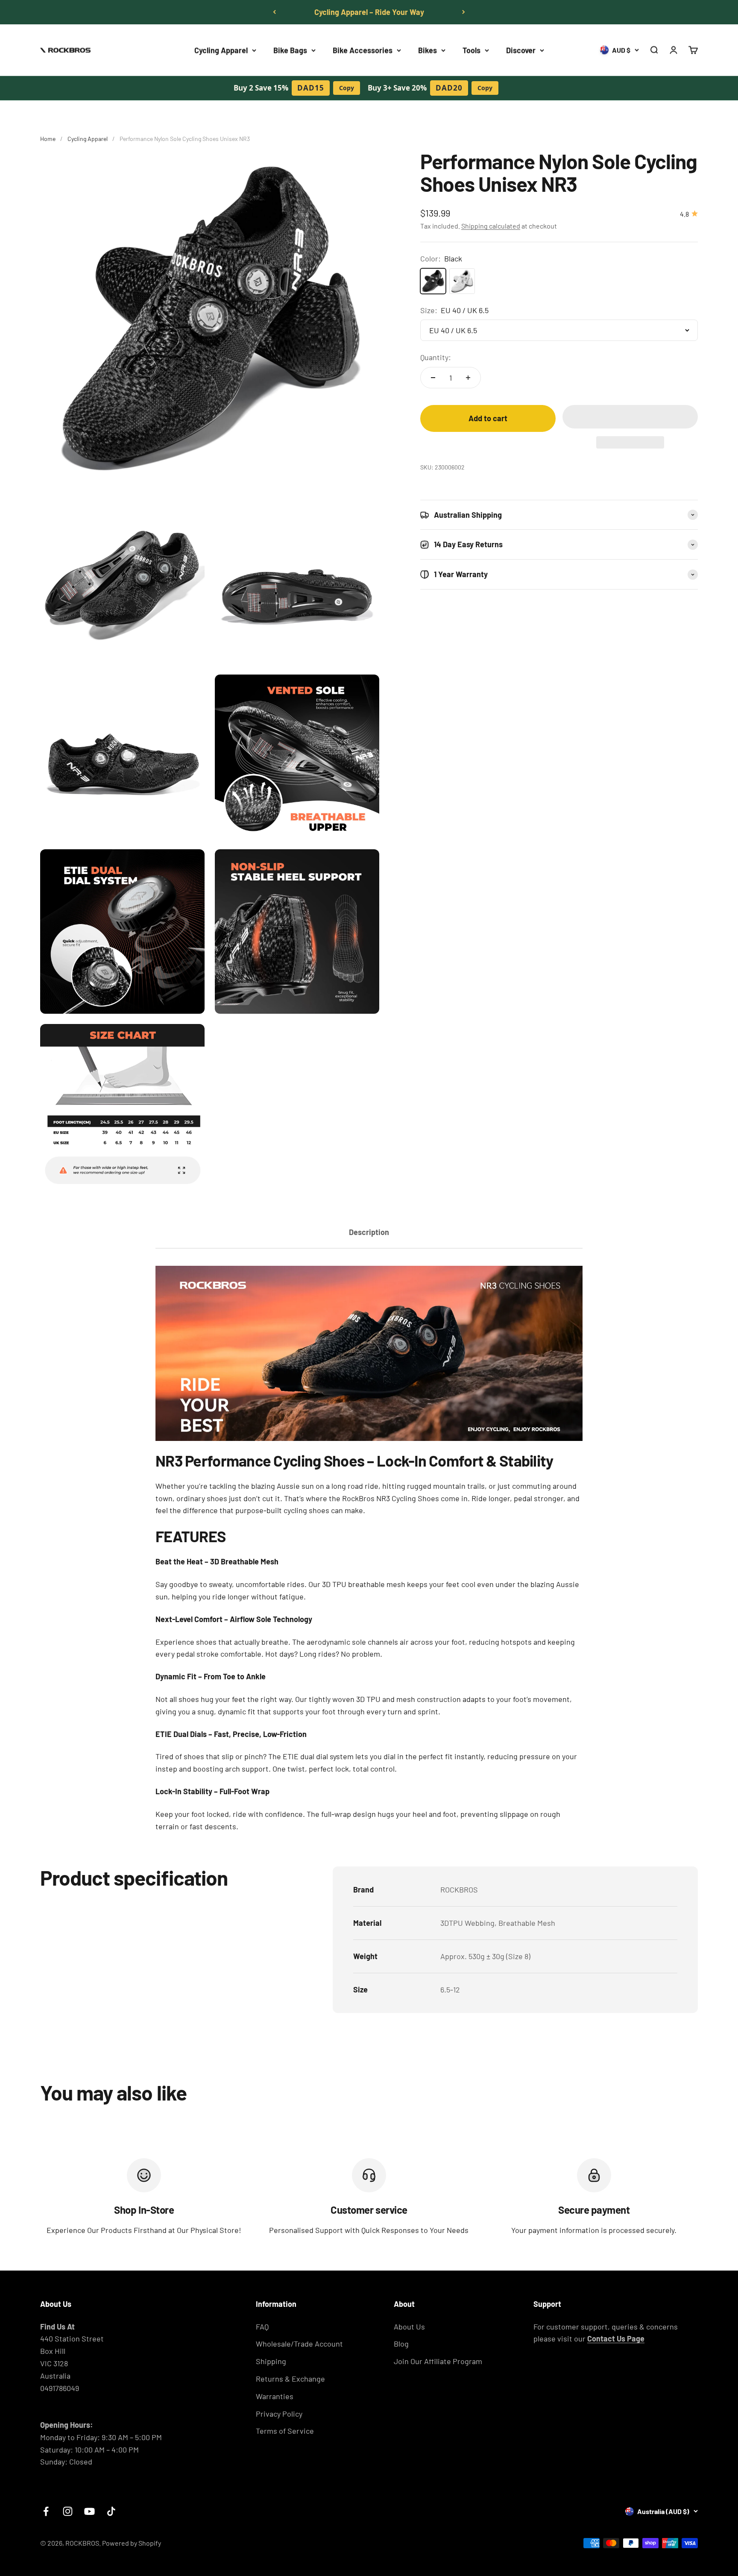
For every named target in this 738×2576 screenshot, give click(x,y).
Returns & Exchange (290, 2379)
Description (369, 1232)
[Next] (464, 12)
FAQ (262, 2327)
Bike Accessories (363, 50)
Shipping (271, 2361)
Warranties (275, 2396)
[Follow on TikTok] (111, 2511)
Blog (401, 2344)
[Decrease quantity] (433, 378)
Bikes (428, 50)
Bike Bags (290, 50)
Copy (347, 88)
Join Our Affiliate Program (438, 2361)
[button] (630, 417)
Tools (471, 50)
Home (48, 139)
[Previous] (274, 12)
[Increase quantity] (468, 378)
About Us (409, 2327)
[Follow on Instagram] (68, 2511)
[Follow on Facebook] (46, 2511)
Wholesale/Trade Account (299, 2344)
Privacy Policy (279, 2414)
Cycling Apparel (221, 50)
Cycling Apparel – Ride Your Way (369, 12)
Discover (521, 50)
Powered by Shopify (132, 2543)
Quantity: (436, 357)
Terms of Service (285, 2431)
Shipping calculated (491, 226)
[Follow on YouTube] (89, 2511)
